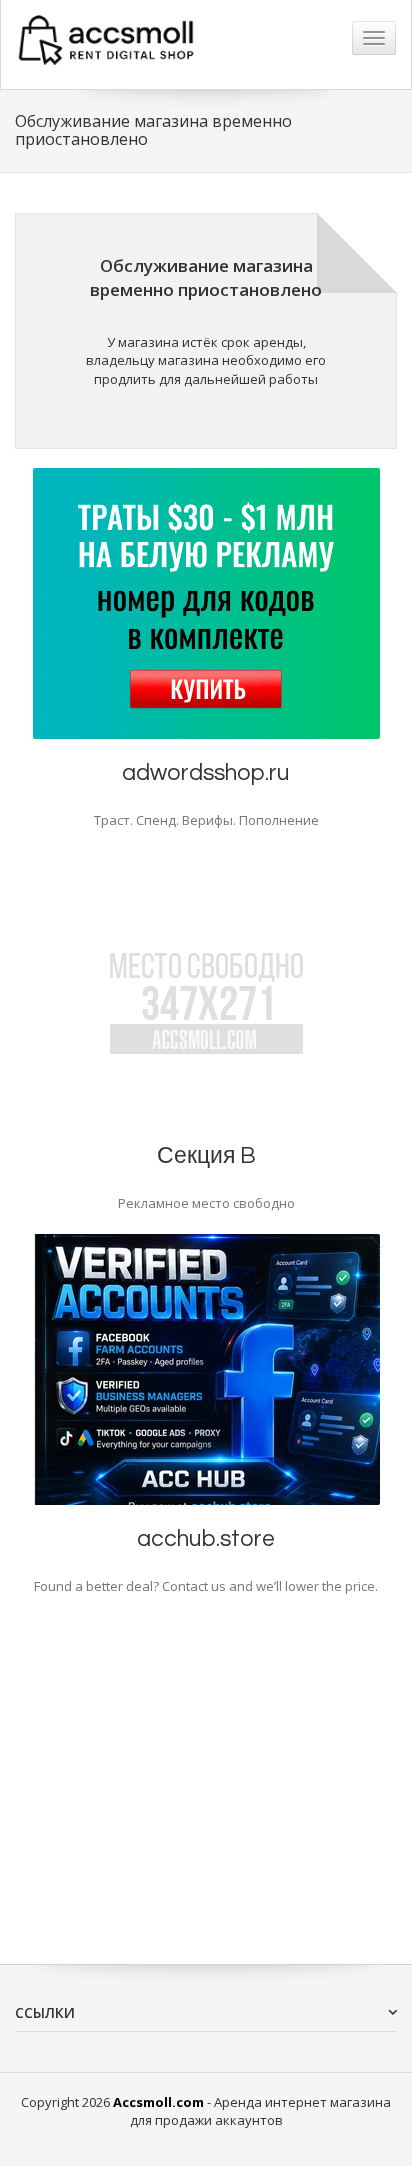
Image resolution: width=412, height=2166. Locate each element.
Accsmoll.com (158, 2102)
